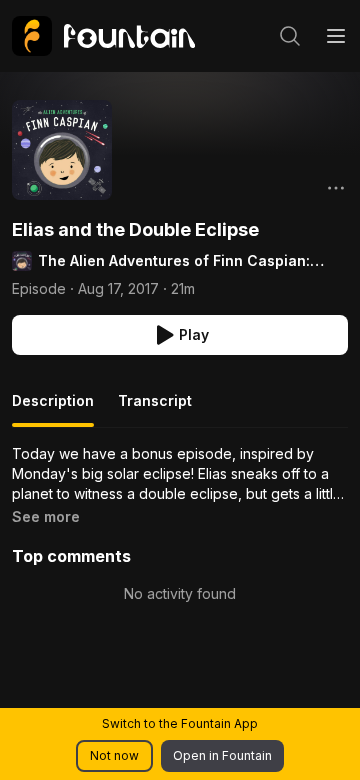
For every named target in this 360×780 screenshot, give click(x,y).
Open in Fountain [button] (222, 755)
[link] (103, 36)
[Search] (290, 36)
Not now (114, 755)
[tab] (53, 409)
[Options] (336, 188)
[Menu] (336, 36)
